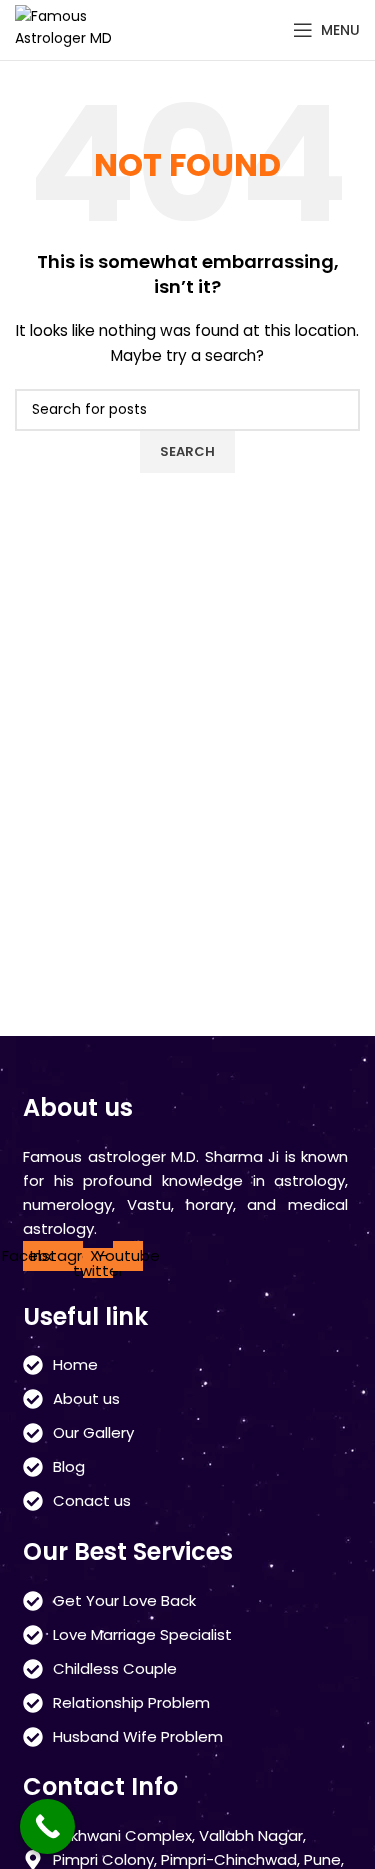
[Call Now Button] (47, 1826)
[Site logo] (74, 29)
